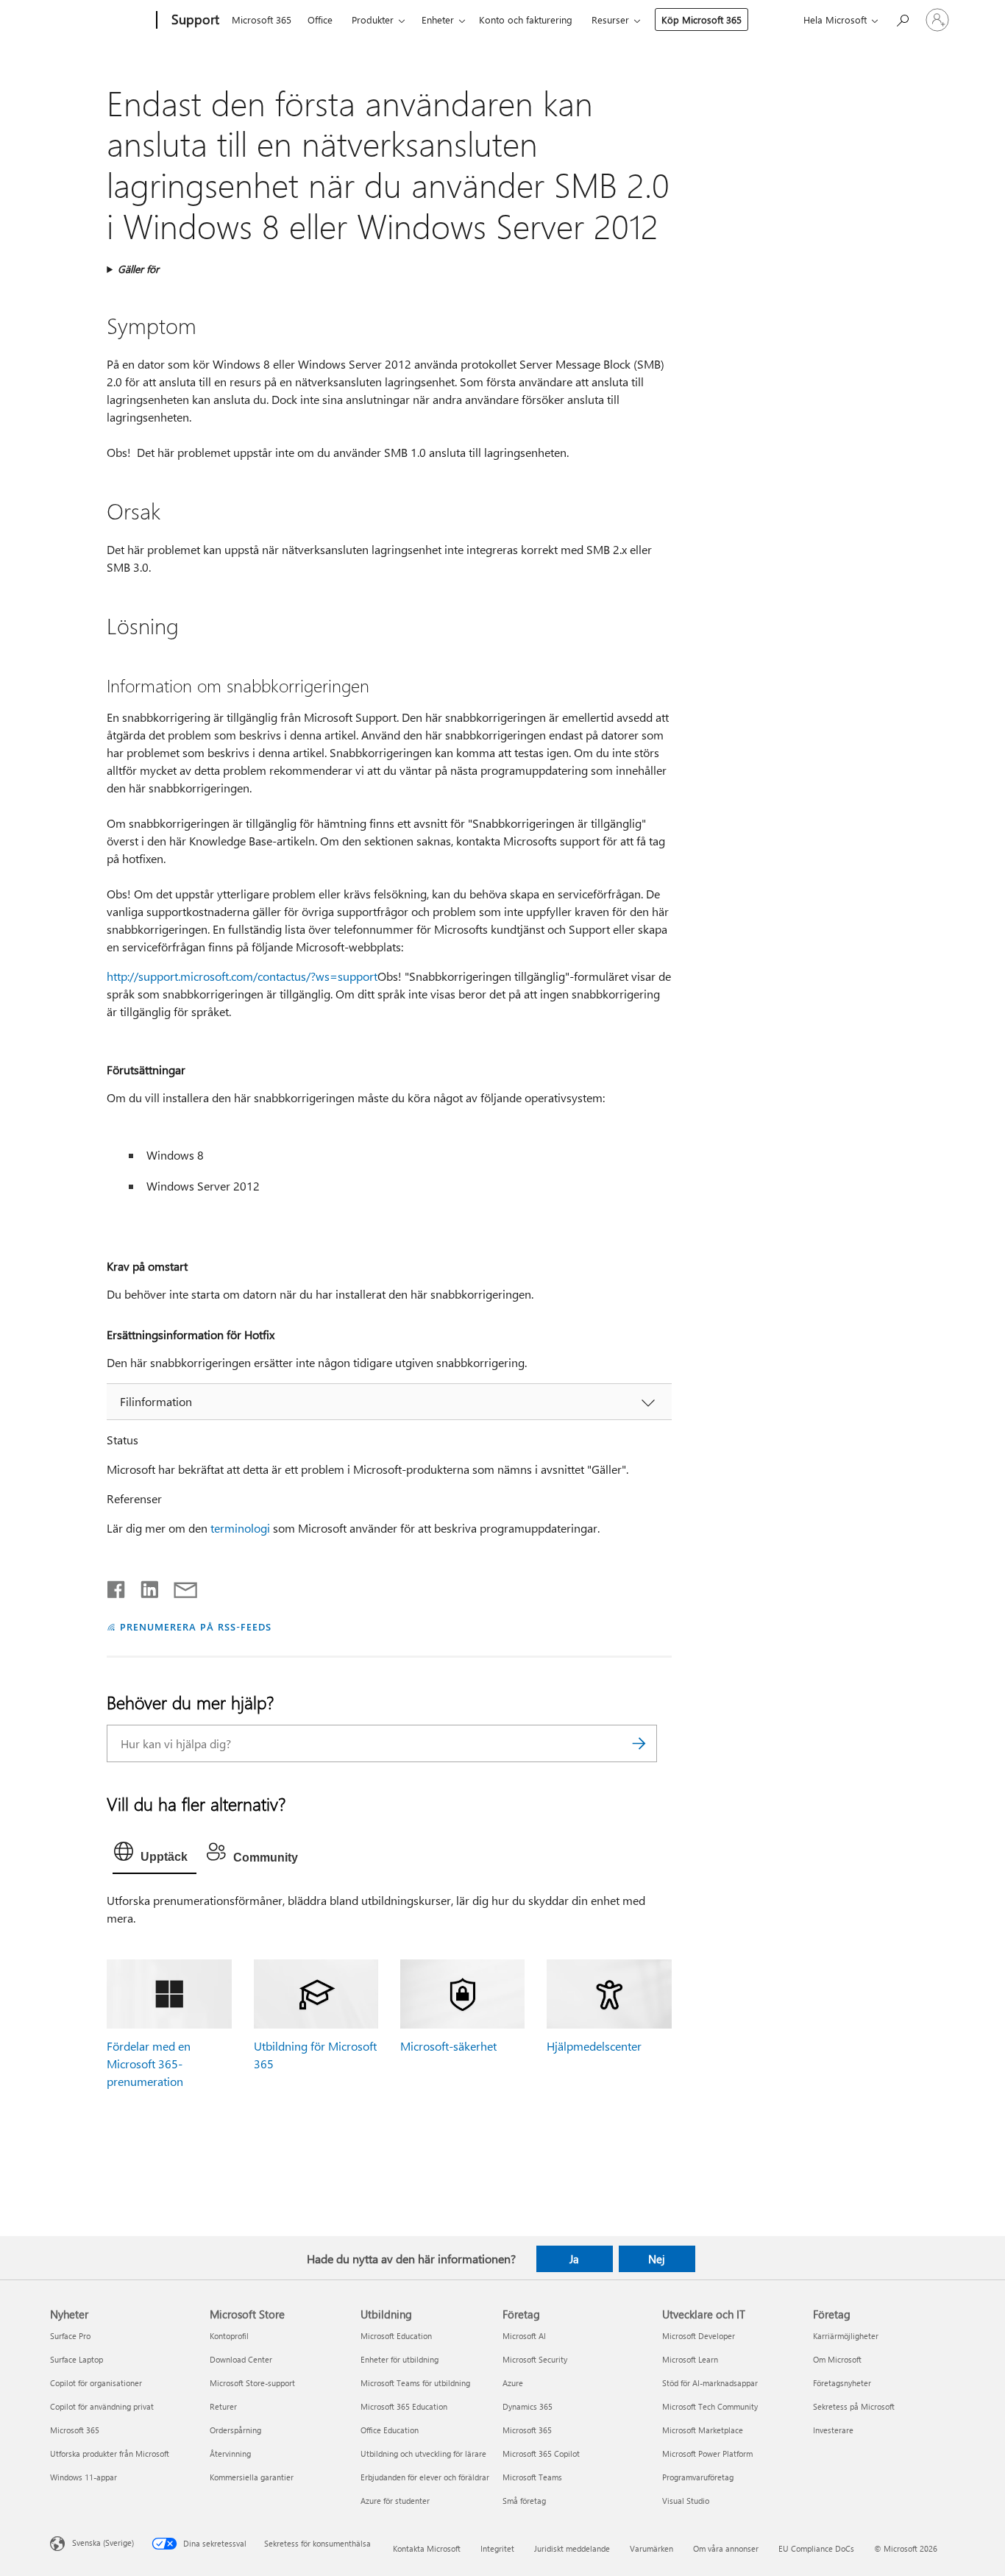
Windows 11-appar (84, 2477)
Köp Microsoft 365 (702, 19)
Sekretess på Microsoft (854, 2406)
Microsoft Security (535, 2359)
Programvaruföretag (698, 2477)
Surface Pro (70, 2336)
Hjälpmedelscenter (594, 2046)
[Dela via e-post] (179, 1586)
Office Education (390, 2430)
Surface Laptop (77, 2359)
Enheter (438, 19)
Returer (223, 2406)
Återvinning (230, 2453)
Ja (574, 2259)
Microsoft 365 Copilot (541, 2453)
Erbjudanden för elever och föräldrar (425, 2477)
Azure (513, 2383)
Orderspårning (235, 2430)
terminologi (240, 1528)
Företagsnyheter (842, 2383)
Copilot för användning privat (102, 2406)
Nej (657, 2259)
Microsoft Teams (532, 2477)
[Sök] (639, 1743)
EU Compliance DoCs (816, 2548)
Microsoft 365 (262, 19)
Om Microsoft (837, 2359)
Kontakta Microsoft (427, 2548)
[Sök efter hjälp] (902, 19)
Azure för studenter (395, 2501)
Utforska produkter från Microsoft (110, 2453)
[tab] (155, 1855)
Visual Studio (686, 2501)
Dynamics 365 (528, 2406)
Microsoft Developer (699, 2336)
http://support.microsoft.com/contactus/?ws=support (242, 976)
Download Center (241, 2359)
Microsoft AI (524, 2336)
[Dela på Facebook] (117, 1586)
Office (320, 19)
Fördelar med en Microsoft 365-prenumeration (149, 2064)
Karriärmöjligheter (846, 2336)
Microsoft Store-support (252, 2383)
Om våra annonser (726, 2548)
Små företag (524, 2501)
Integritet (497, 2548)
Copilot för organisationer (96, 2383)
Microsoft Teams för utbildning (415, 2383)
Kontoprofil (229, 2336)
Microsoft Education (396, 2336)
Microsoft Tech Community (710, 2406)
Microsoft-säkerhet (448, 2046)
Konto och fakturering (526, 19)
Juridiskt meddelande (572, 2548)
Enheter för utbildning (399, 2359)
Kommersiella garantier (252, 2477)
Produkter (373, 19)
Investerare (833, 2430)
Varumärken (651, 2548)
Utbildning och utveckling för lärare (423, 2453)
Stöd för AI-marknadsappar (710, 2383)
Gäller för (138, 269)
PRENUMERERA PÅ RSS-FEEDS (195, 1626)
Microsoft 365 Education (404, 2406)
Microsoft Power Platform (707, 2453)
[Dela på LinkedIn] (144, 1586)
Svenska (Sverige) (103, 2542)
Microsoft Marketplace (703, 2430)
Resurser (610, 19)
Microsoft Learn (690, 2359)
